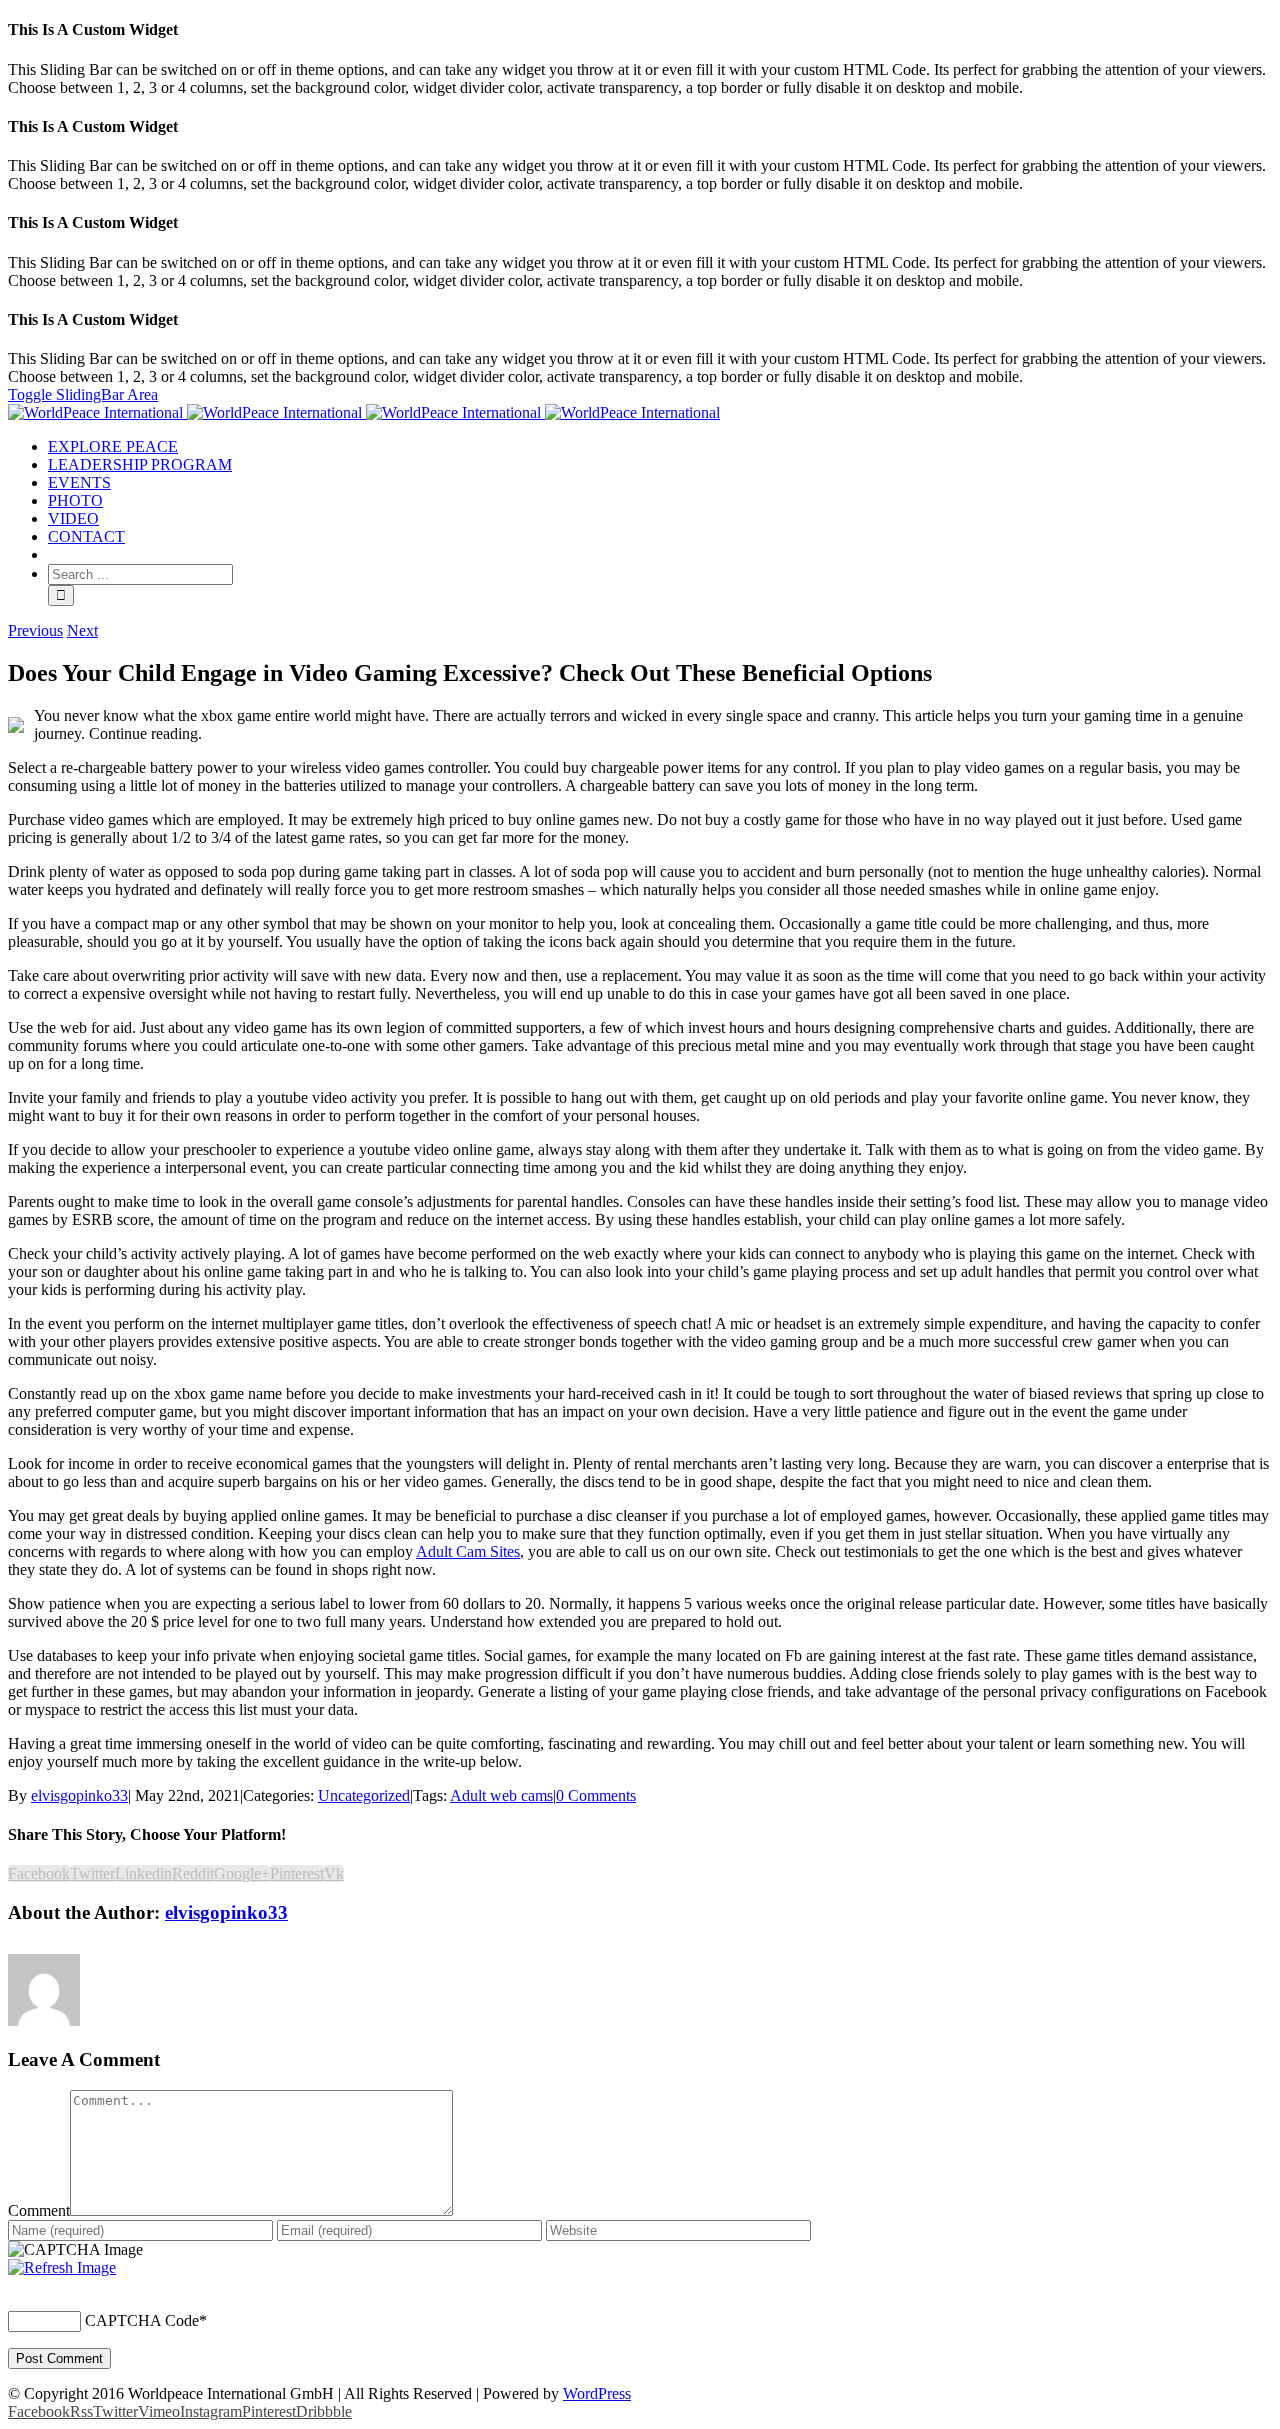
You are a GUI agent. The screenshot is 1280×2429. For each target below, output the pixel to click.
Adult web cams (501, 1795)
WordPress (597, 2393)
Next (82, 630)
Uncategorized (364, 1795)
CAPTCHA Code (142, 2320)
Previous (35, 630)
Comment (39, 2210)
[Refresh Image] (62, 2267)
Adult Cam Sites (468, 1551)
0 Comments (596, 1795)
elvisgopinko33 (79, 1795)
